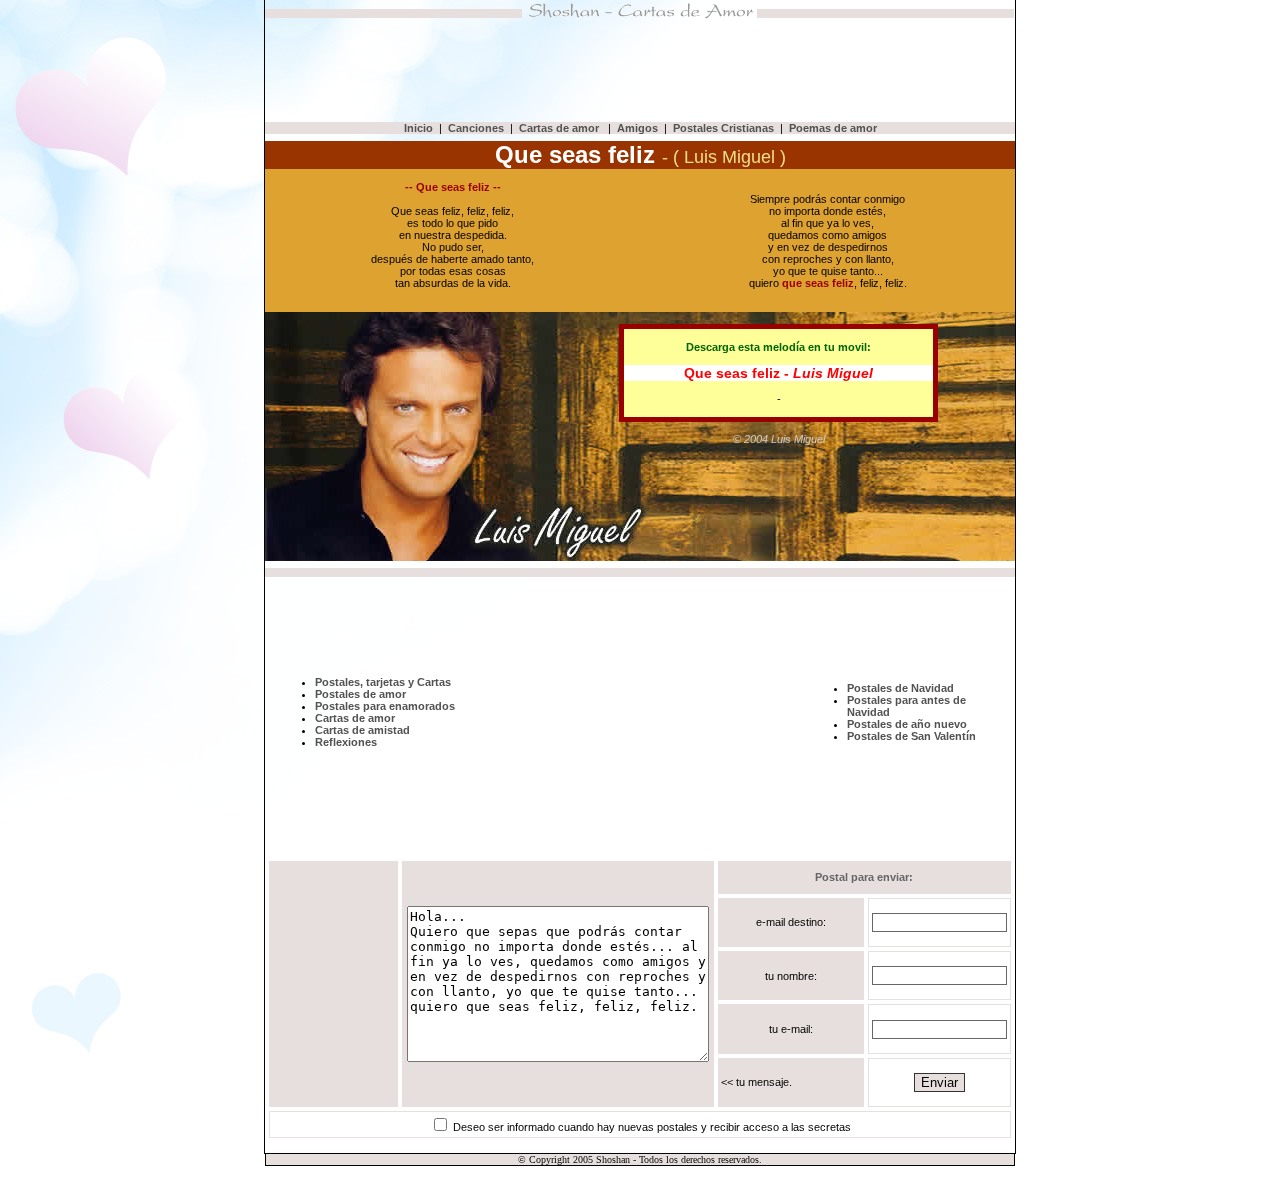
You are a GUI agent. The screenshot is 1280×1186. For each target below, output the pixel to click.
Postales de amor (360, 694)
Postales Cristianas (723, 128)
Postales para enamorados (385, 706)
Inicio (418, 128)
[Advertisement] (640, 70)
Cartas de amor (560, 128)
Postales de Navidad (900, 688)
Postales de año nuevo (907, 724)
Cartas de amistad (362, 730)
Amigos (637, 128)
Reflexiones (346, 742)
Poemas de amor (833, 128)
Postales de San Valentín (911, 736)
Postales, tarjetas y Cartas (383, 682)
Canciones (476, 128)
